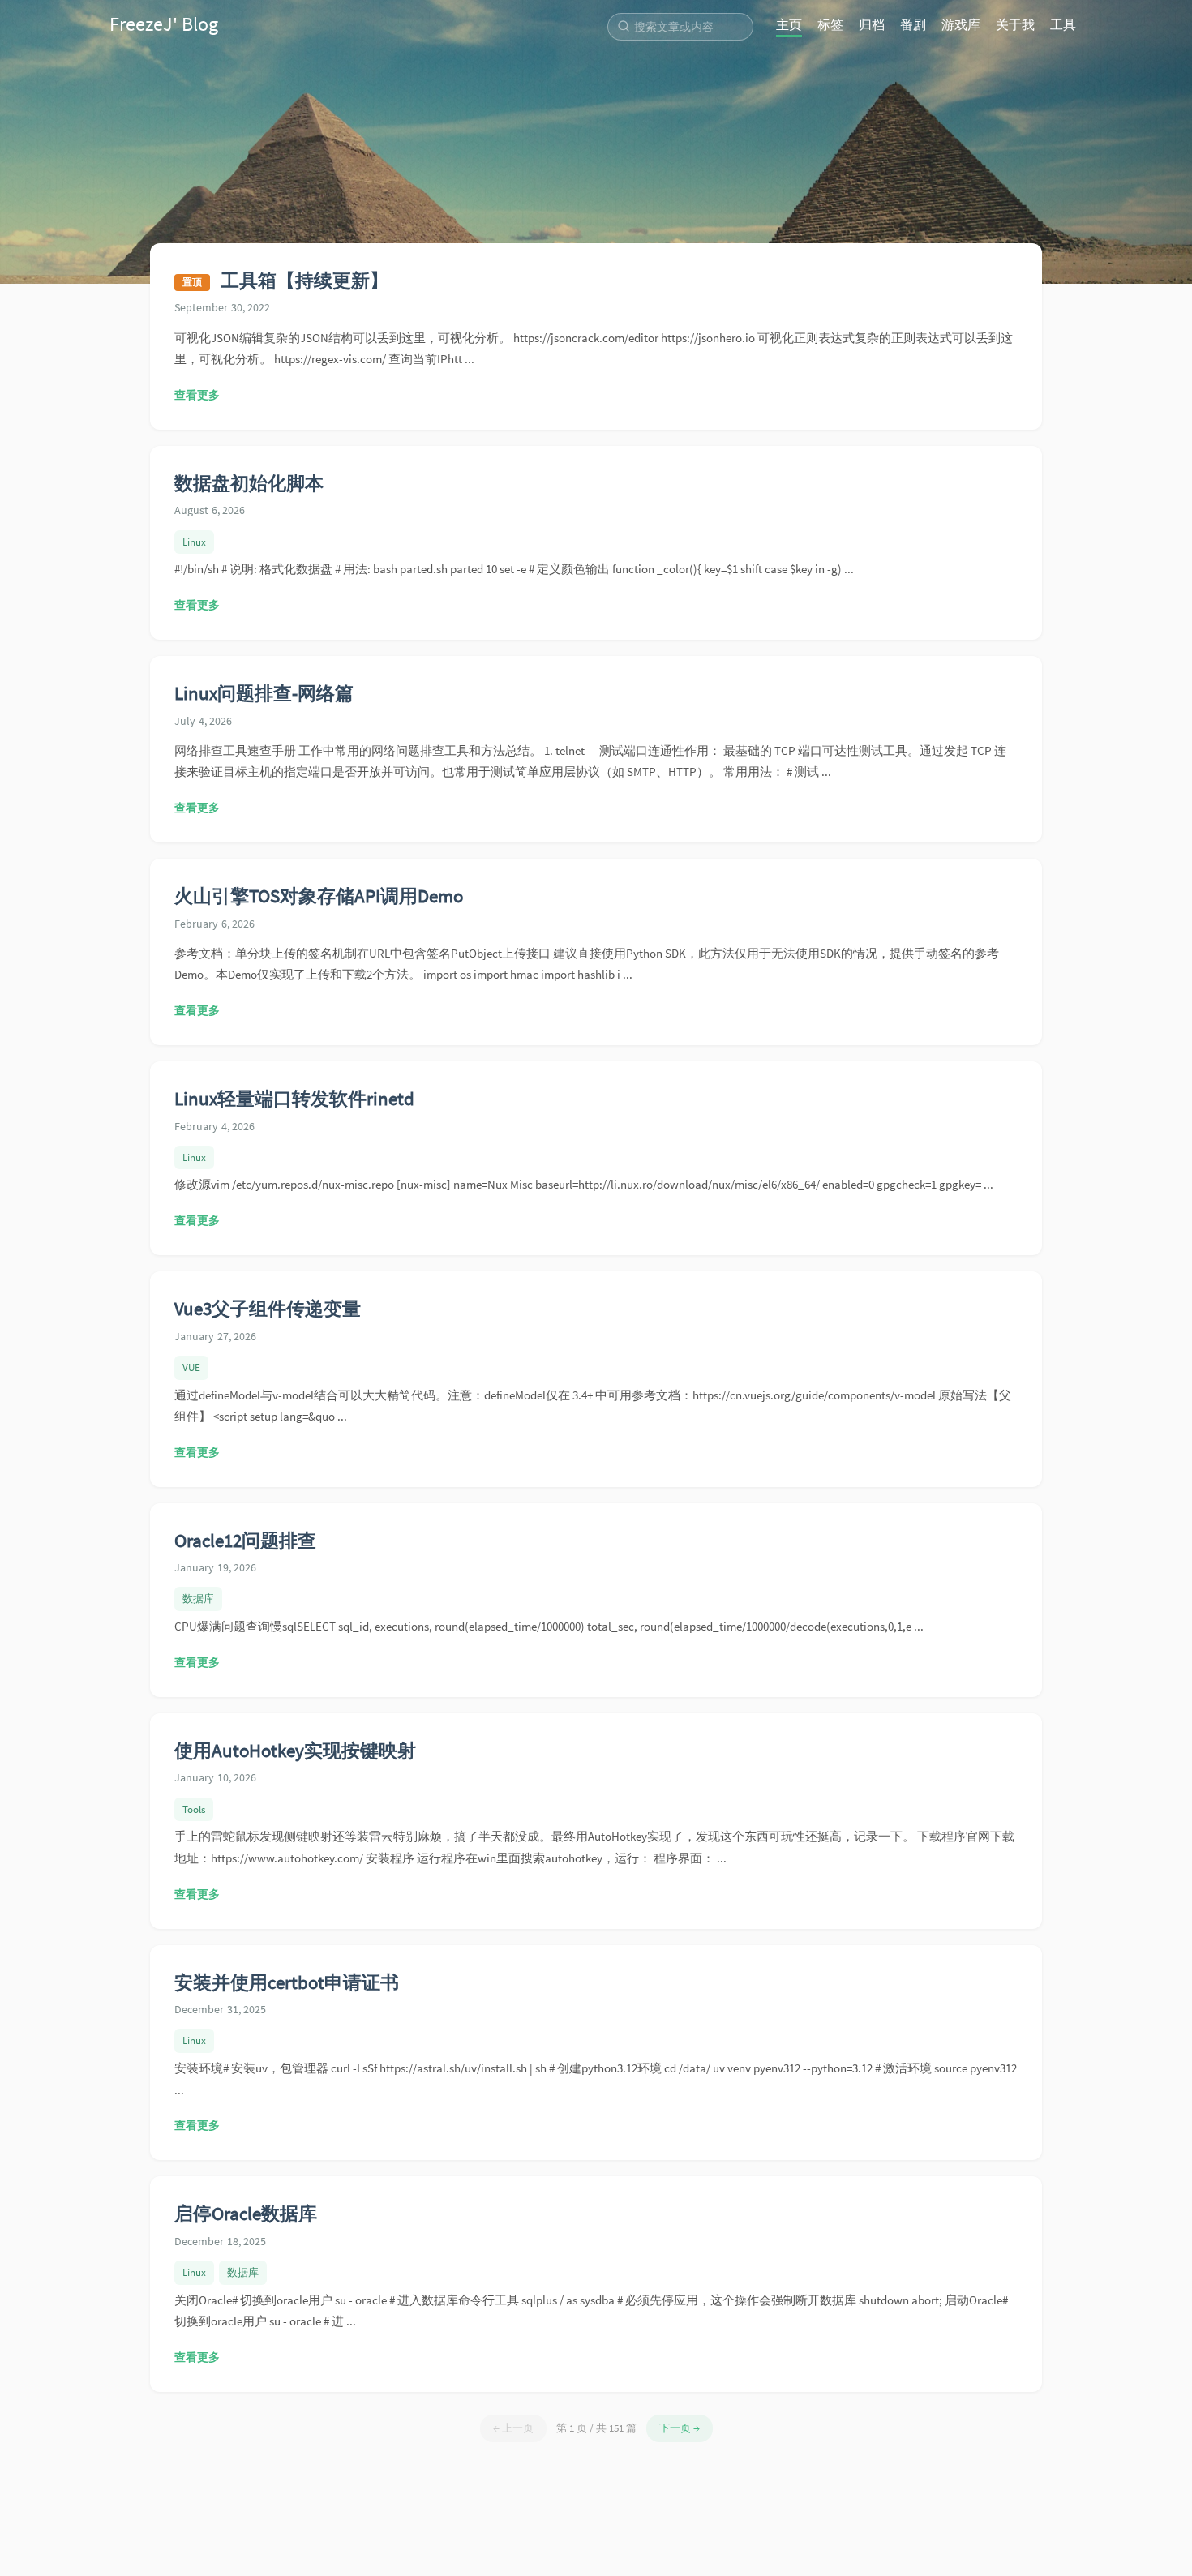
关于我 (1015, 24)
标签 (830, 24)
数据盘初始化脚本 (249, 483)
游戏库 (961, 24)
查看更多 (197, 395)
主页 (789, 24)
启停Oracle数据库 (246, 2213)
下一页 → (680, 2428)
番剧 (913, 24)
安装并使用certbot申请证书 (287, 1982)
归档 (872, 24)
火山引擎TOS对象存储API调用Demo (319, 896)
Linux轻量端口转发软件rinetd (294, 1098)
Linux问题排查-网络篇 (264, 693)
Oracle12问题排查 (245, 1540)
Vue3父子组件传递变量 (268, 1308)
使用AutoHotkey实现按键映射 (295, 1750)
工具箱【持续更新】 (304, 280)
